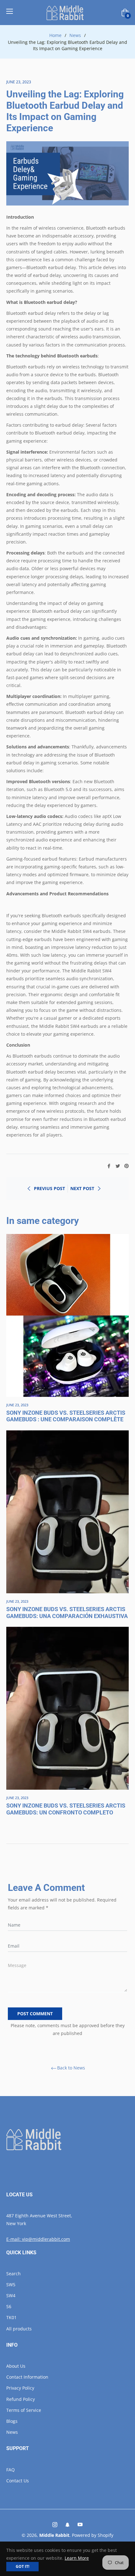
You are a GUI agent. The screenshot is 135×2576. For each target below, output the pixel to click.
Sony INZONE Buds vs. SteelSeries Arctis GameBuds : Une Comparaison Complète (66, 1416)
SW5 (11, 2285)
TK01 (11, 2317)
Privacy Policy (20, 2388)
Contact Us (18, 2481)
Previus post (49, 1188)
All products (19, 2329)
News (75, 35)
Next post (82, 1188)
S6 (9, 2306)
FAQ (11, 2470)
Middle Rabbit (54, 2535)
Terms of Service (24, 2410)
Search (13, 2274)
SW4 (11, 2295)
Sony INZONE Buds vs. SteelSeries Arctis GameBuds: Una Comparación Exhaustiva (67, 1613)
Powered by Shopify (93, 2535)
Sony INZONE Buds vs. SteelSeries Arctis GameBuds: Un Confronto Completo (66, 1809)
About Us (16, 2366)
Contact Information (27, 2377)
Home (55, 35)
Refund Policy (21, 2399)
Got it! (22, 2566)
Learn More (77, 2558)
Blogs (12, 2421)
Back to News (71, 2068)
